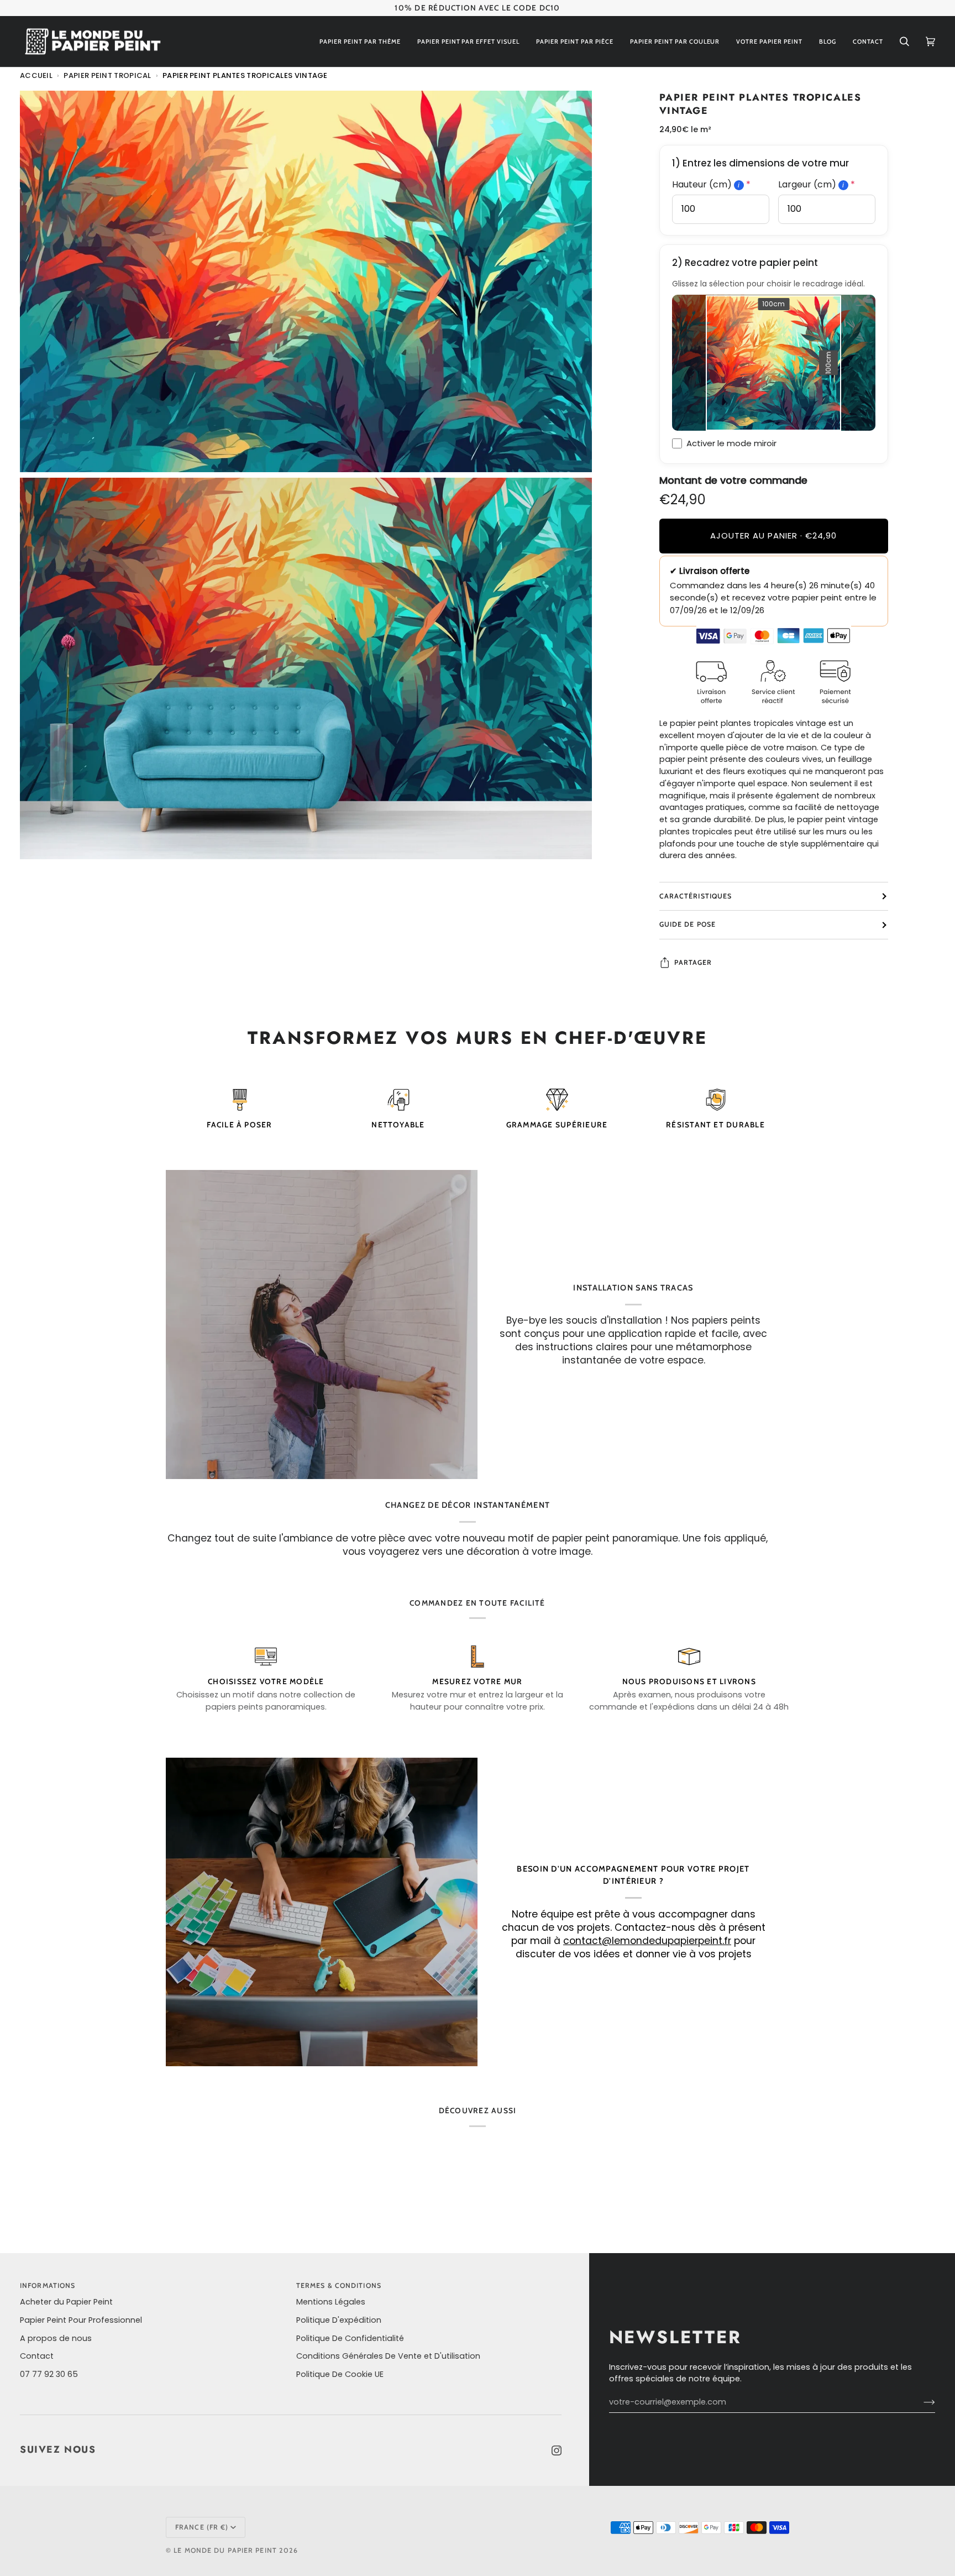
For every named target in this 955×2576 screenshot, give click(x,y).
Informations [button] (48, 2285)
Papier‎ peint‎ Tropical (107, 75)
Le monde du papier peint (225, 2550)
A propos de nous (56, 2338)
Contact (37, 2356)
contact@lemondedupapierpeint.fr (647, 1941)
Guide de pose (688, 924)
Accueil (36, 75)
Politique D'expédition (339, 2320)
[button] (360, 42)
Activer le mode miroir (731, 443)
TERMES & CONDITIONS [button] (339, 2285)
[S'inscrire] (920, 2402)
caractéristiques (696, 896)
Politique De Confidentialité (350, 2338)
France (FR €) (202, 2527)
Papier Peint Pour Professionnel (81, 2320)
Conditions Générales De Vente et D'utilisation (388, 2356)
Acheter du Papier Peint (66, 2302)
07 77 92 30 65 (49, 2374)
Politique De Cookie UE (340, 2374)
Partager (693, 962)
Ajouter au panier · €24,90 (773, 535)
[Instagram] (557, 2450)
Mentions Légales (331, 2302)
